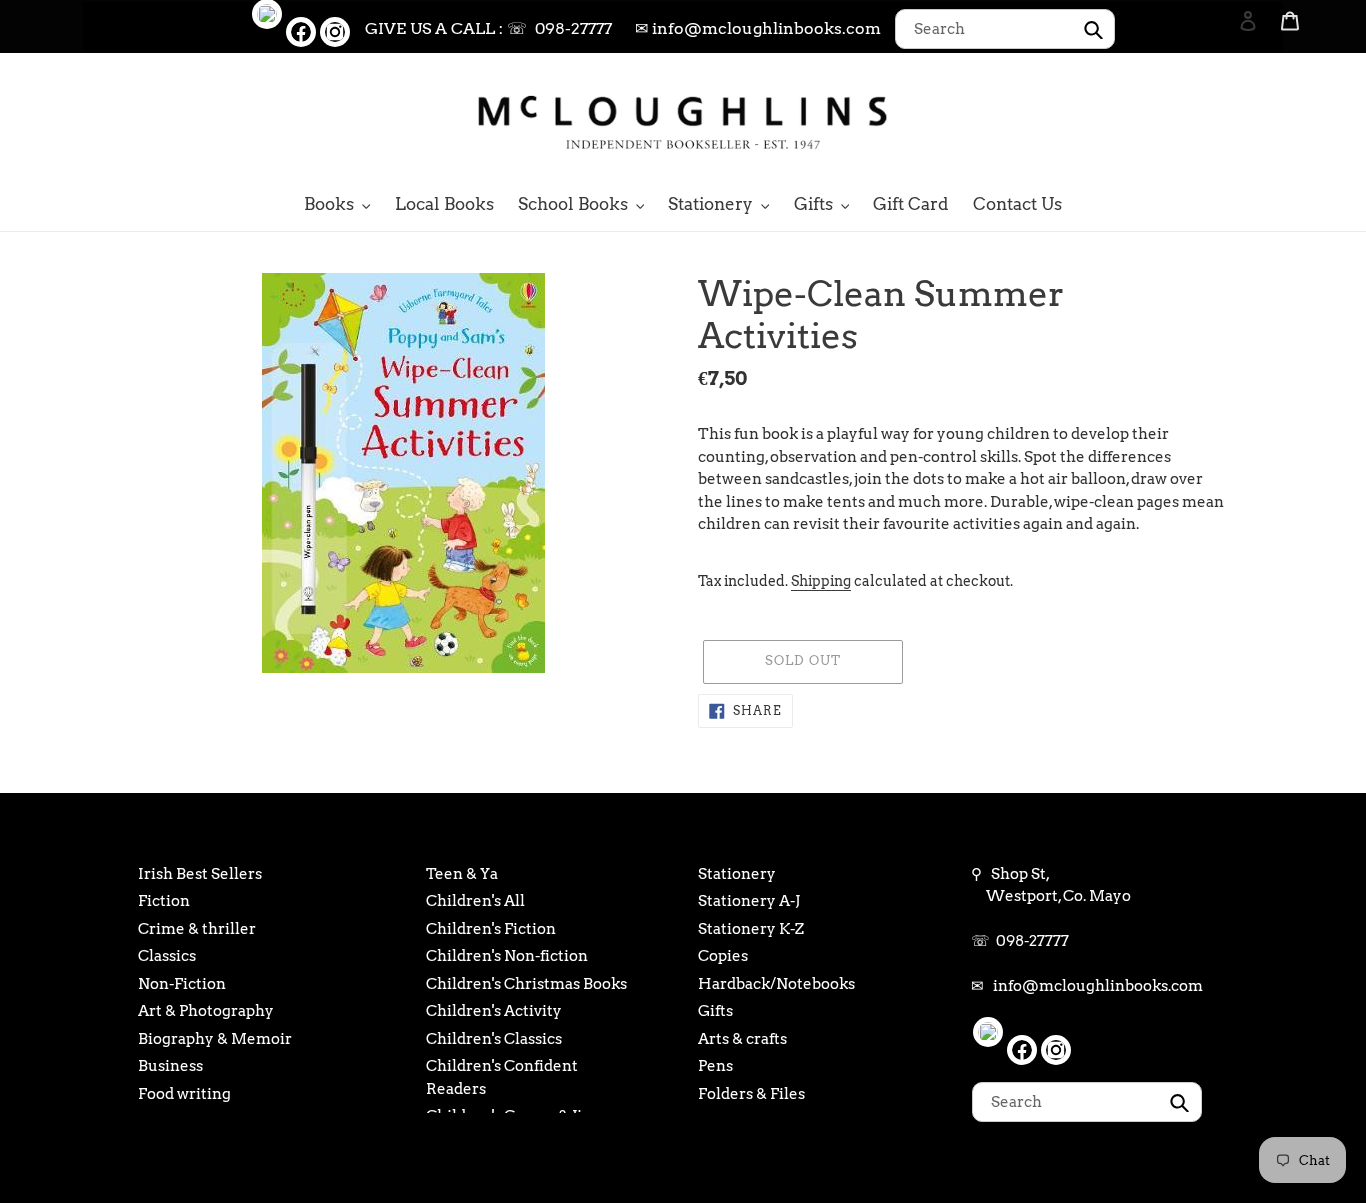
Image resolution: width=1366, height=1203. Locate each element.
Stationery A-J (749, 901)
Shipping (821, 581)
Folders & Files (751, 1094)
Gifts (715, 1011)
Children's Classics (494, 1039)
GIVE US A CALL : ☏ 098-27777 (488, 28)
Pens (715, 1066)
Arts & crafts (742, 1039)
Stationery (737, 874)
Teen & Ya (462, 874)
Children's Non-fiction (507, 956)
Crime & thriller (197, 929)
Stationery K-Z (751, 929)
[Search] (1221, 120)
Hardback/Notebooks (776, 984)
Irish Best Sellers (200, 874)
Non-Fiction (182, 984)
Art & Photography (206, 1011)
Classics (167, 956)
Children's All (475, 901)
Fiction (164, 901)
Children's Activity (494, 1011)
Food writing (184, 1094)
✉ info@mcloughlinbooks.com (758, 28)
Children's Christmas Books (526, 984)
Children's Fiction (491, 929)
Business (170, 1066)
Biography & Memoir (215, 1039)
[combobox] (1005, 29)
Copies (723, 956)
